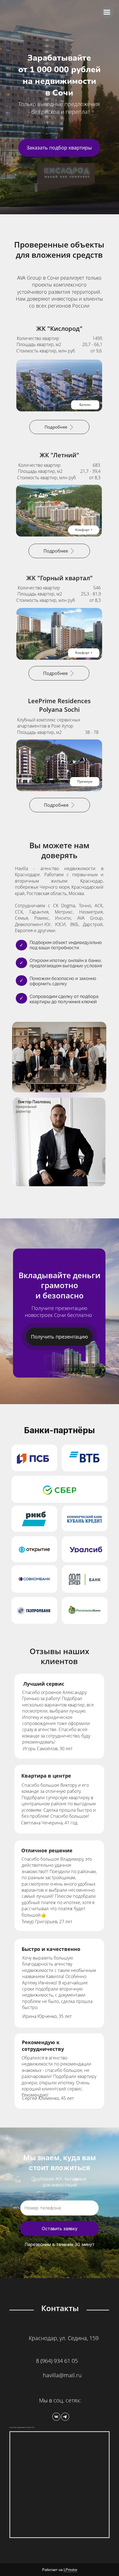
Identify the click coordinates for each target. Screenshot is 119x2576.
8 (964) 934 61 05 (57, 2361)
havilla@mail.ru (62, 2375)
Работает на (60, 2570)
